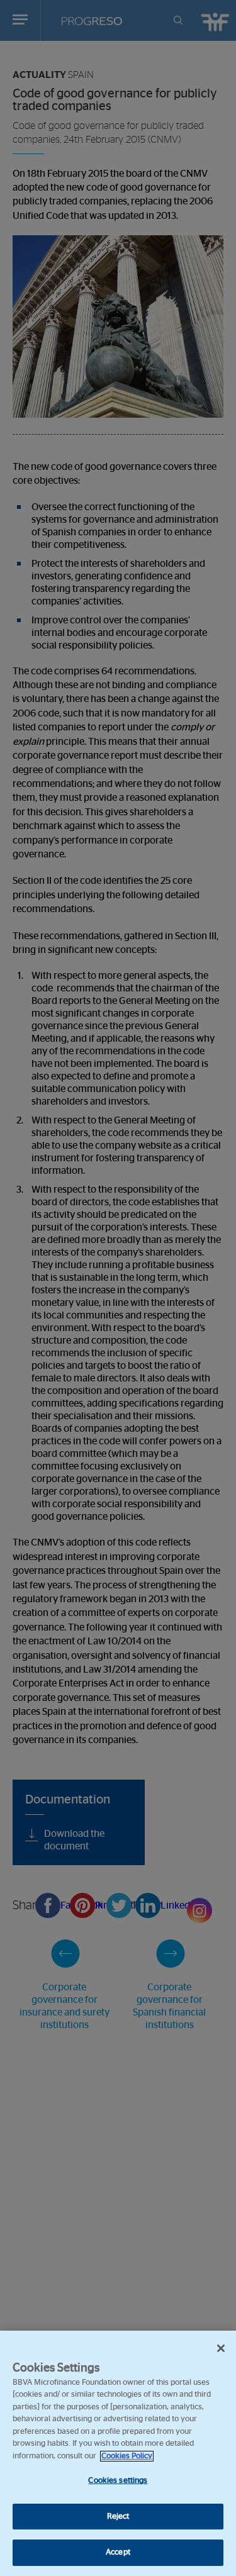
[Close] (221, 2348)
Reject (118, 2517)
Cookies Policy (127, 2456)
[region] (118, 2453)
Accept (118, 2552)
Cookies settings (118, 2481)
